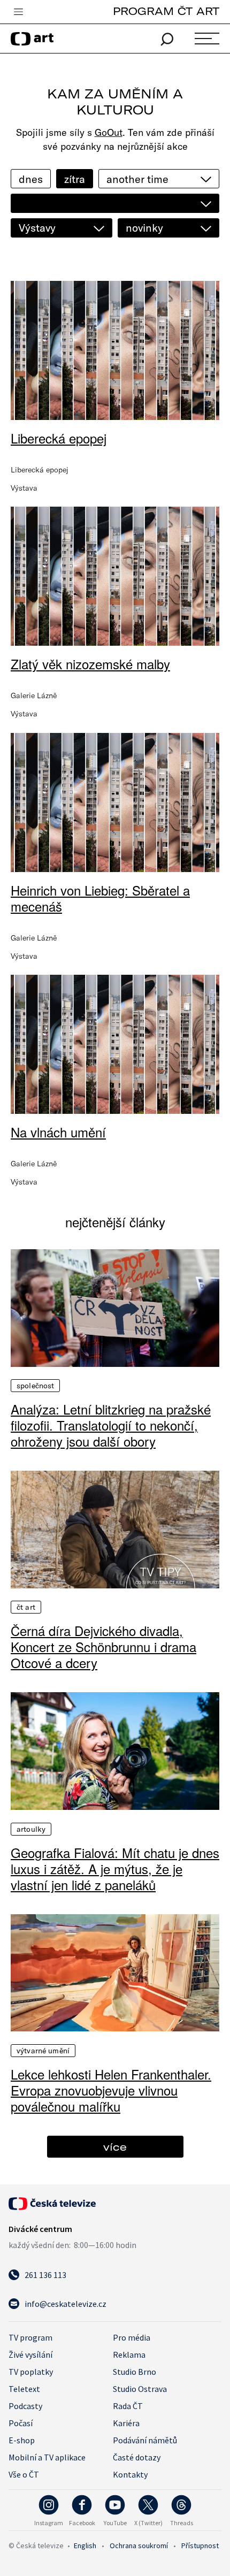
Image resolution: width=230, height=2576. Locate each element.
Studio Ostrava (140, 2389)
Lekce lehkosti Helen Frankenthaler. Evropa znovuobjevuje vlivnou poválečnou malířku (111, 2090)
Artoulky (31, 1829)
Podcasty (25, 2406)
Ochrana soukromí (139, 2546)
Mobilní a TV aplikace (47, 2457)
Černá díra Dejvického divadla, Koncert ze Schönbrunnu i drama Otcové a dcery (103, 1647)
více (115, 2147)
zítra (75, 179)
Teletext (24, 2389)
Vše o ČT (24, 2474)
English (85, 2546)
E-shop (22, 2440)
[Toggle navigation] (18, 12)
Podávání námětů (145, 2440)
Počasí (21, 2423)
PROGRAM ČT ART (166, 11)
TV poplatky (31, 2372)
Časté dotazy (137, 2457)
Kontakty (130, 2474)
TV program (30, 2337)
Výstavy (37, 228)
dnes (31, 179)
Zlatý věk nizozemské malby (90, 664)
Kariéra (126, 2423)
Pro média (132, 2337)
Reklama (129, 2355)
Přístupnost (200, 2546)
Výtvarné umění (43, 2051)
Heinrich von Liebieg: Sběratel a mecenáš (100, 898)
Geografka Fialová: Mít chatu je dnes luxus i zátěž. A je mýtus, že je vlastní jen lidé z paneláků (115, 1869)
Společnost (35, 1386)
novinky (144, 228)
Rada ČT (128, 2406)
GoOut (109, 132)
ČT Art (26, 1607)
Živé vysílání (30, 2355)
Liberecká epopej (59, 438)
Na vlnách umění (58, 1132)
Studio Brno (135, 2372)
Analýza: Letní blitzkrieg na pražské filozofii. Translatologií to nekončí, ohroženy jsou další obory (111, 1425)
